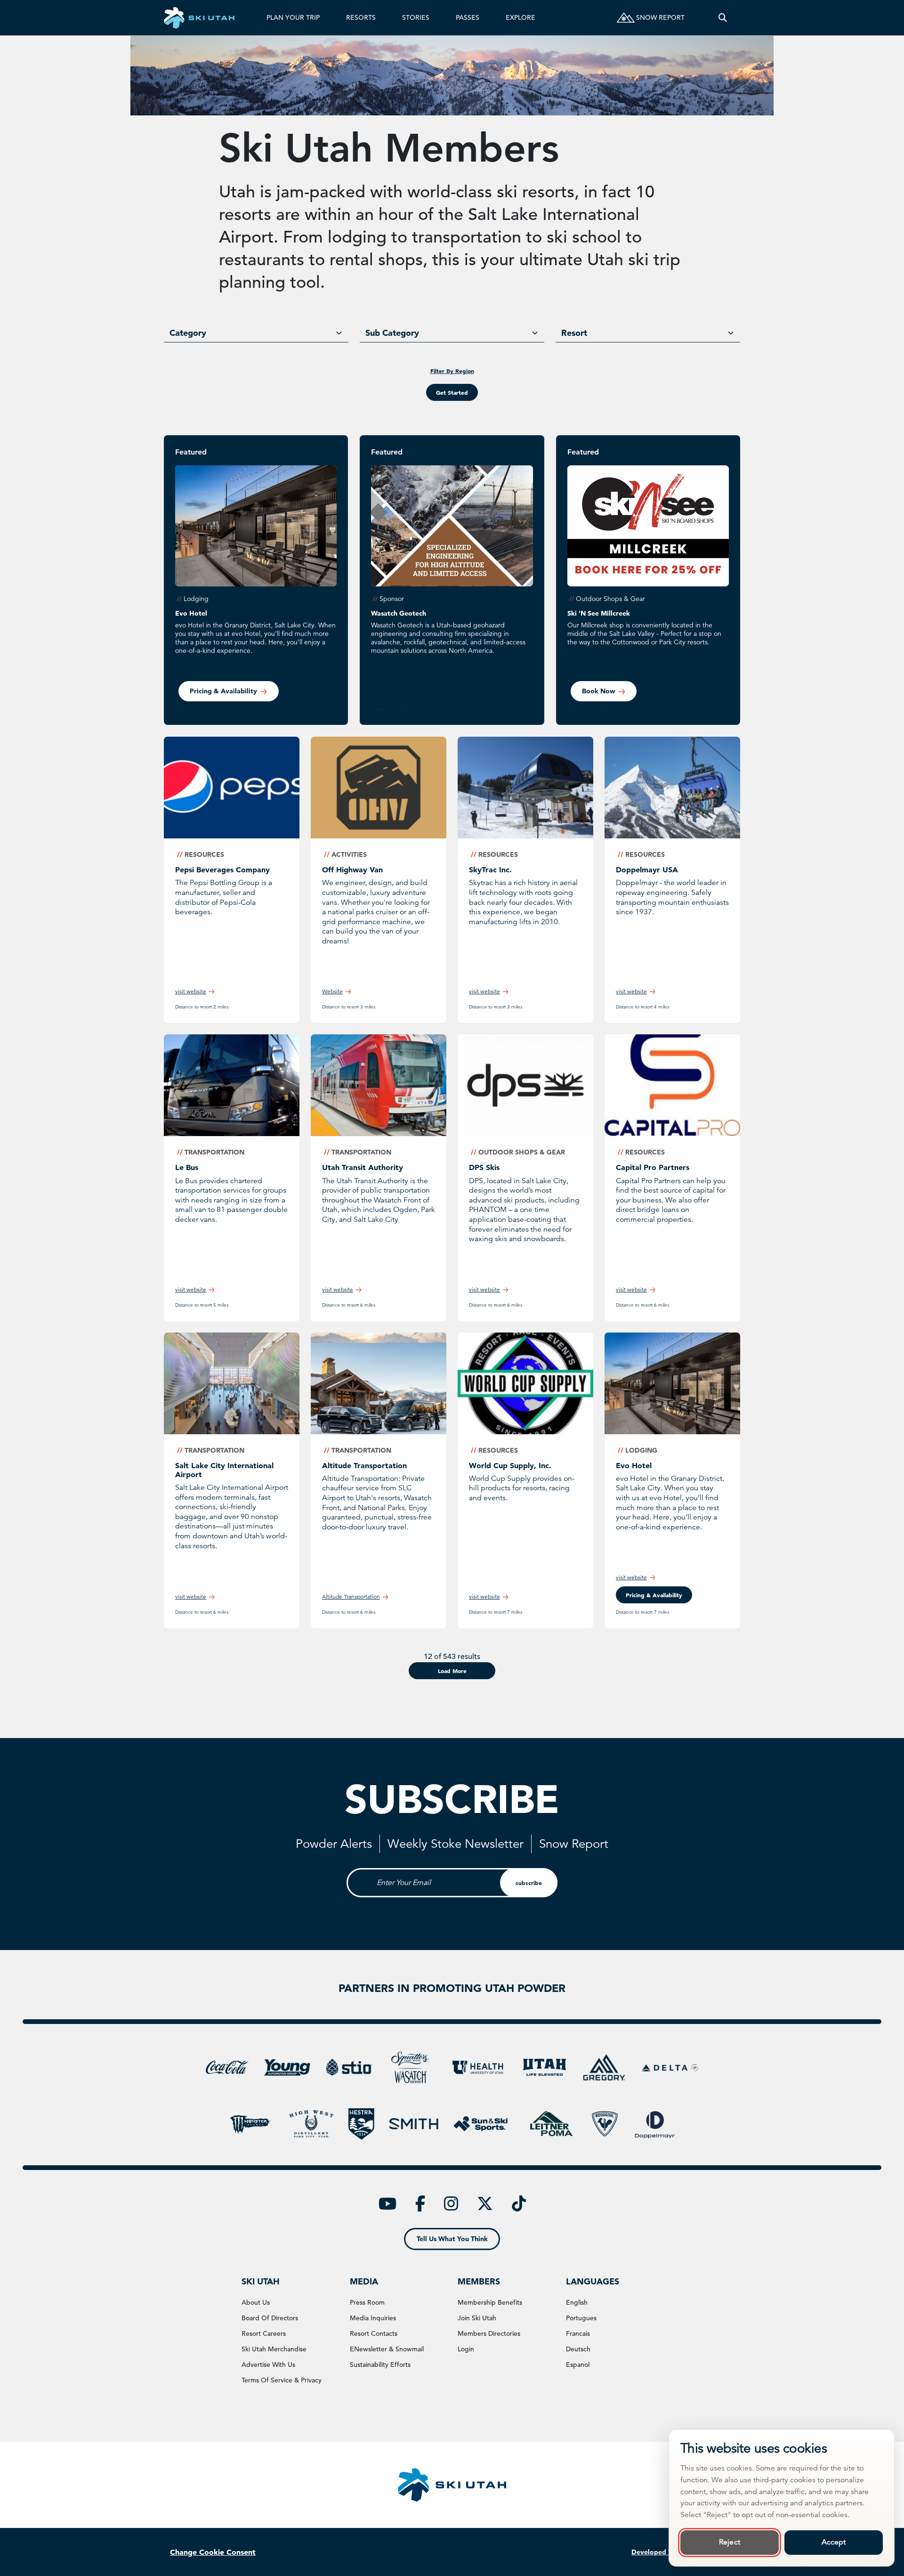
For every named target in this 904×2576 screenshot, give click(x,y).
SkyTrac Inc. (490, 870)
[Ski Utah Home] (199, 18)
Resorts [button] (361, 17)
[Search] (723, 18)
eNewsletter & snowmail (387, 2349)
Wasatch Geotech (399, 613)
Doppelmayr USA (647, 870)
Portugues (581, 2318)
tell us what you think (452, 2239)
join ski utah (477, 2318)
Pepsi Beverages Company (222, 870)
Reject (730, 2542)
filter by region (452, 371)
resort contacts (374, 2333)
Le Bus (187, 1167)
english (577, 2302)
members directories (489, 2333)
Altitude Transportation (364, 1465)
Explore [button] (521, 17)
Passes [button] (468, 17)
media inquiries (373, 2318)
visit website (191, 991)
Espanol (578, 2365)
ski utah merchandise (274, 2349)
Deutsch (578, 2349)
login (466, 2349)
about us (256, 2302)
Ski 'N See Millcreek (599, 613)
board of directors (270, 2318)
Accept (834, 2542)
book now (599, 691)
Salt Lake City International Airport (224, 1470)
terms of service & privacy (282, 2380)
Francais (578, 2333)
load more (452, 1671)
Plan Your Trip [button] (293, 17)
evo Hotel (191, 613)
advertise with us (268, 2365)
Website (332, 991)
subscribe (529, 1883)
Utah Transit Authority (363, 1167)
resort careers (264, 2333)
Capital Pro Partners (653, 1167)
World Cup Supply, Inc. (510, 1465)
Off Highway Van (352, 870)
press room (367, 2302)
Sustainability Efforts (380, 2365)
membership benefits (490, 2302)
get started (452, 392)
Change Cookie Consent (213, 2552)
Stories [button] (416, 17)
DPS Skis (484, 1167)
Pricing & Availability (223, 691)
